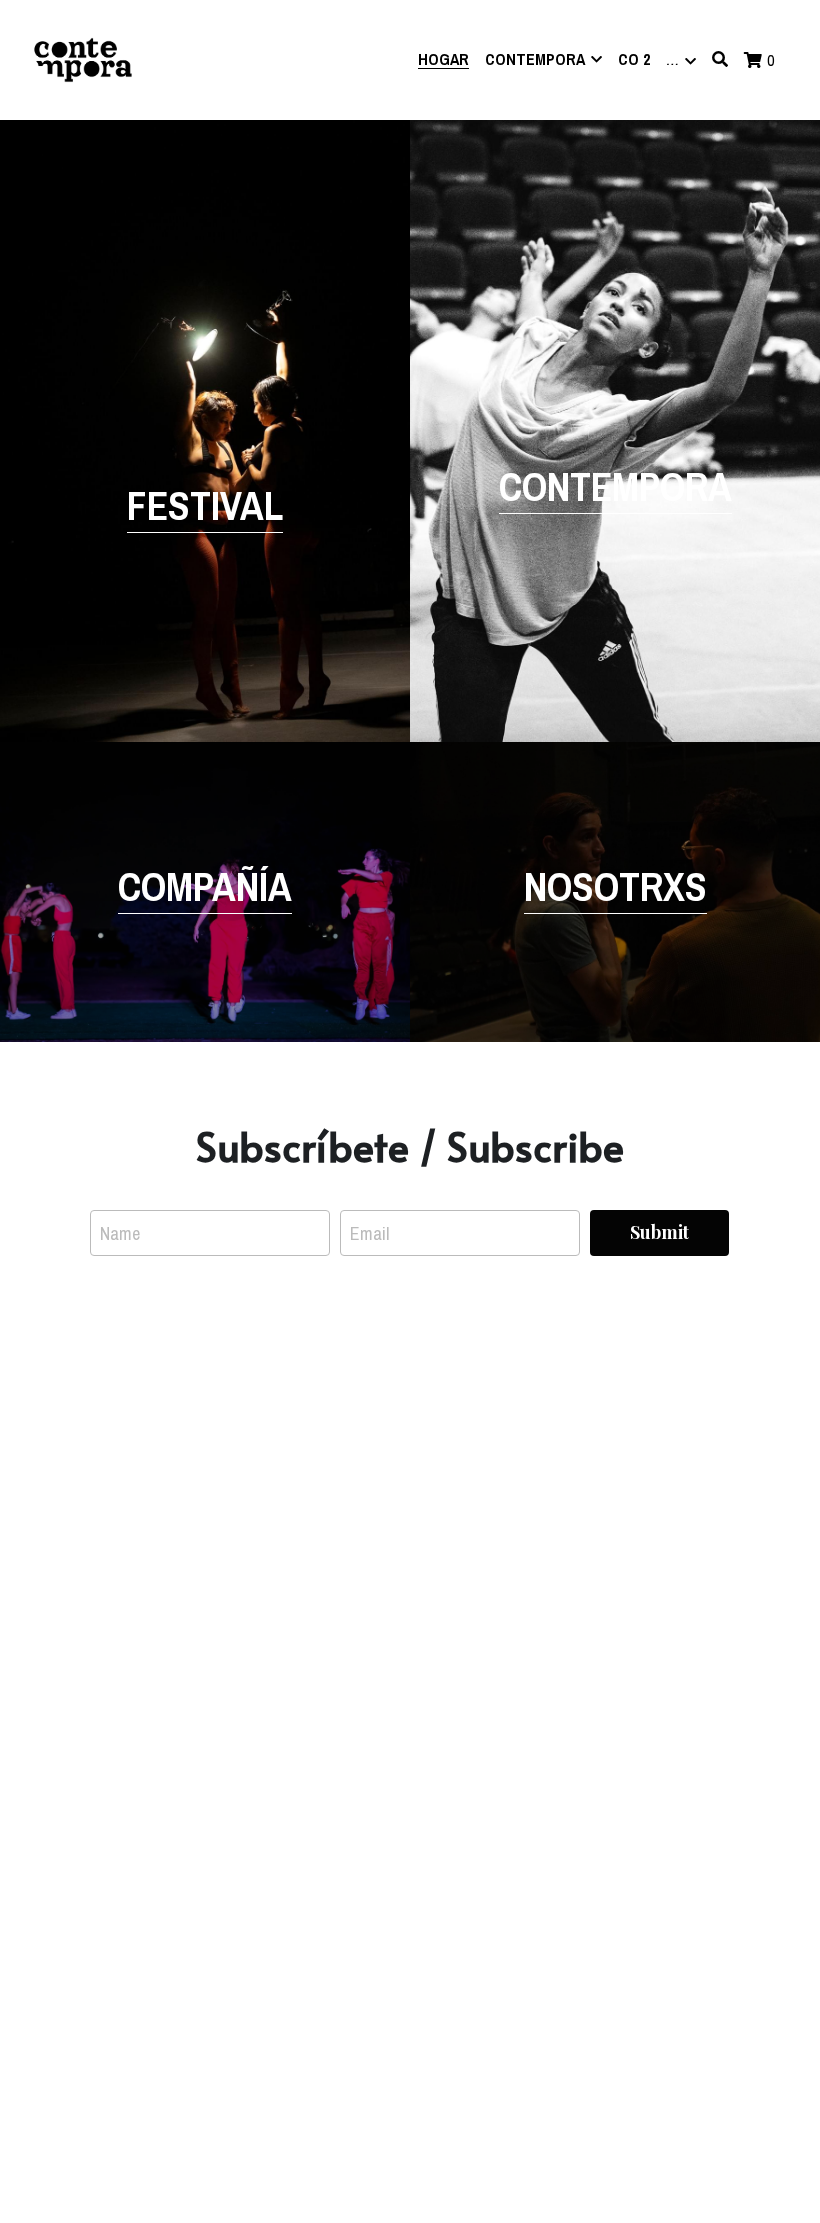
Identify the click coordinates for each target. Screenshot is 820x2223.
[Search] (720, 59)
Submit (659, 1232)
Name (120, 1233)
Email (369, 1233)
